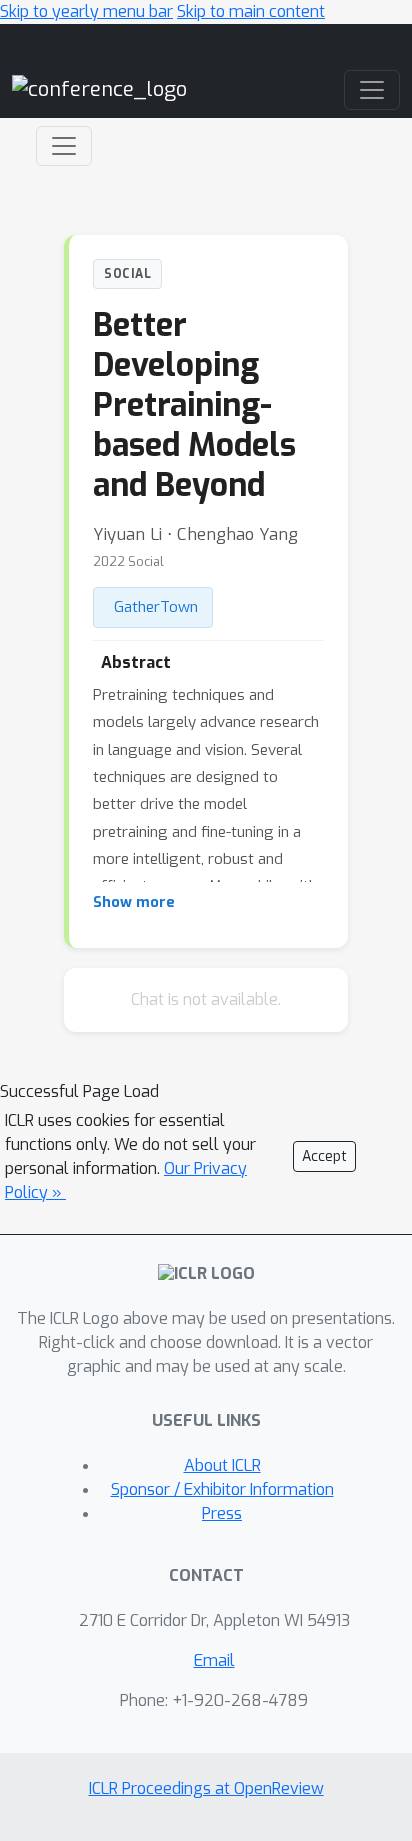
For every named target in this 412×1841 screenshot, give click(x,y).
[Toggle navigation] (64, 146)
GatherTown (156, 607)
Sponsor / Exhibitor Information (222, 1489)
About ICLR (222, 1465)
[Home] (99, 89)
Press (222, 1513)
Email (214, 1660)
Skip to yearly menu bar (86, 11)
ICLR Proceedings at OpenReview (206, 1788)
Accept (324, 1156)
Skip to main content (251, 11)
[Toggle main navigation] (372, 90)
